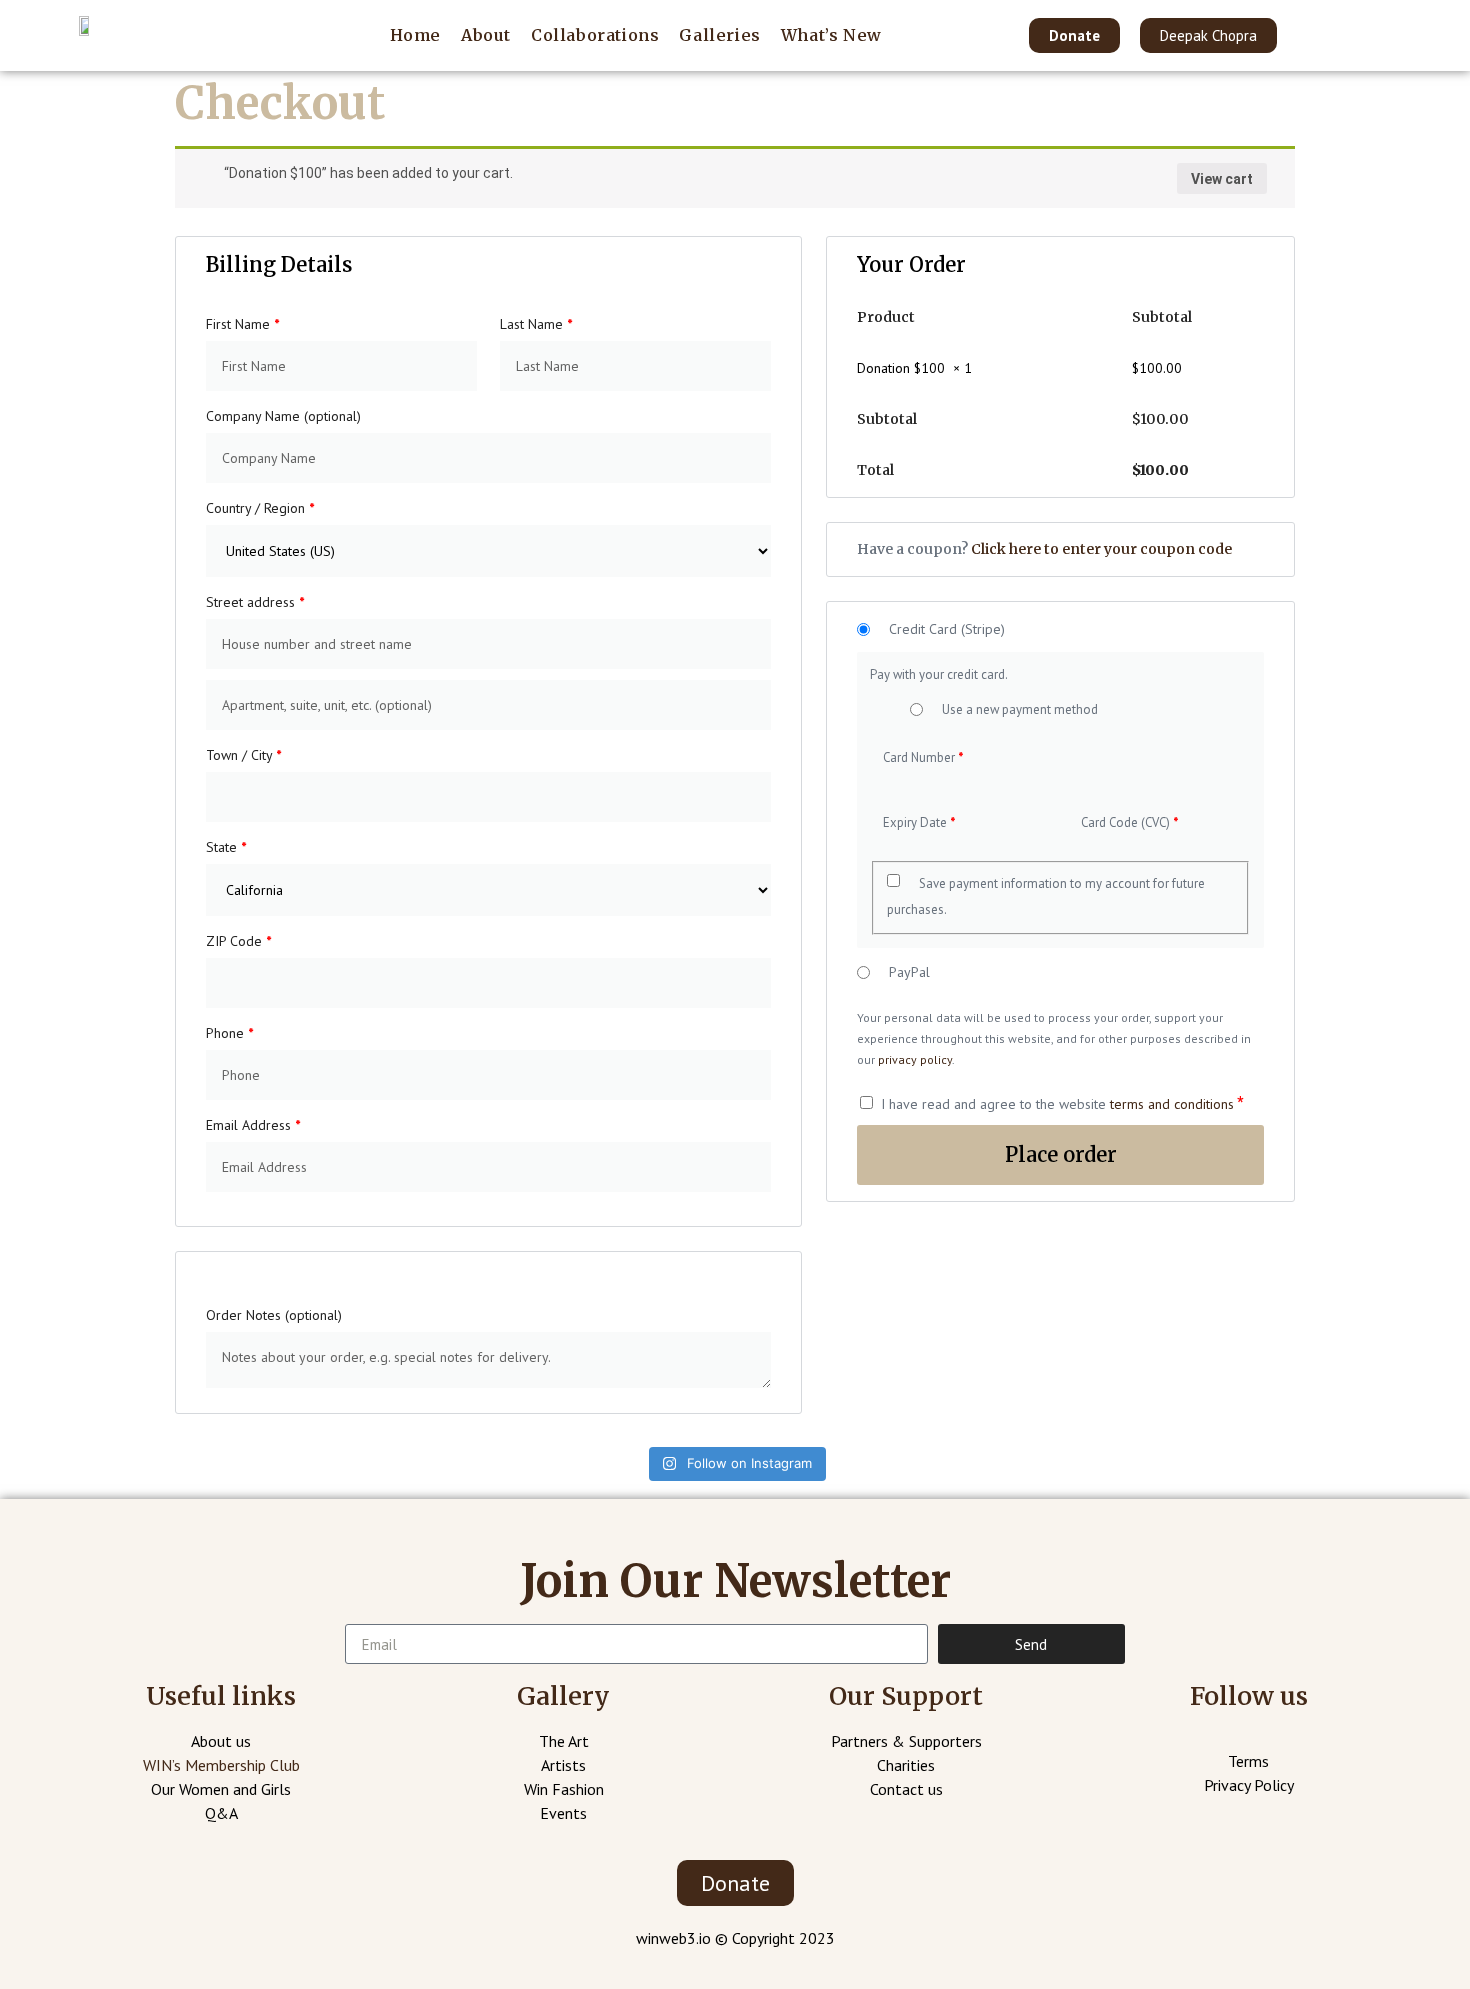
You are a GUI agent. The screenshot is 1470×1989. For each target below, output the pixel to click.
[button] (1074, 35)
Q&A (221, 1813)
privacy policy (915, 1059)
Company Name (283, 416)
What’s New (831, 35)
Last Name (536, 324)
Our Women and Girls (221, 1789)
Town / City (243, 755)
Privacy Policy (1249, 1785)
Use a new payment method (1020, 709)
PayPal (909, 972)
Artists (563, 1765)
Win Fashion (564, 1789)
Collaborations (595, 35)
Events (563, 1813)
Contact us (906, 1789)
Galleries (719, 35)
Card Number (923, 757)
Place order (1061, 1154)
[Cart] (1350, 34)
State (226, 847)
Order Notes (274, 1315)
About (486, 35)
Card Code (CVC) (1129, 822)
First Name (242, 324)
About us (221, 1741)
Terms (1248, 1761)
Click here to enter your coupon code (1101, 549)
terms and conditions (1172, 1104)
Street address (255, 602)
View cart (1222, 179)
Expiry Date (919, 822)
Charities (906, 1765)
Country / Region (260, 508)
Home (415, 35)
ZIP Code (238, 941)
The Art (564, 1741)
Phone (229, 1033)
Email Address (253, 1125)
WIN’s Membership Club (221, 1765)
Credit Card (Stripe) (947, 630)
